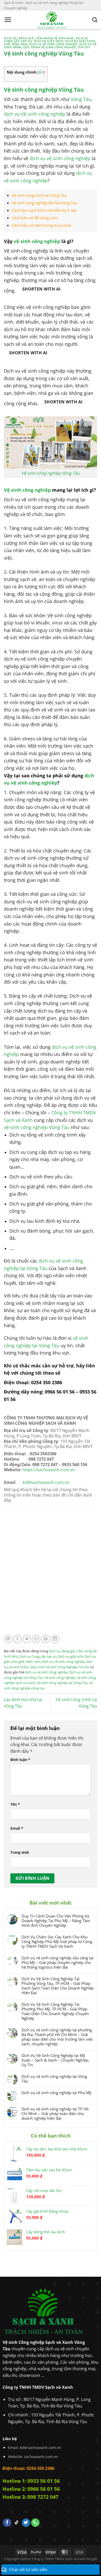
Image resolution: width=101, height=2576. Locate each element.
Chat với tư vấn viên (28, 2570)
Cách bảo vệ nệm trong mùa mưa (41, 225)
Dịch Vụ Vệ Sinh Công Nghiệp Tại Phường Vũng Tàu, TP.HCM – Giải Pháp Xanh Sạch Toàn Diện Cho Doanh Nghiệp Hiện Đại (58, 1986)
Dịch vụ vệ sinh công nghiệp (53, 44)
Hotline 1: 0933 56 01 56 (31, 2481)
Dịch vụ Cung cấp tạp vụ (38, 1656)
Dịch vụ (10, 38)
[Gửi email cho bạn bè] (36, 1639)
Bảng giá (26, 38)
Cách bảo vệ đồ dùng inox (35, 218)
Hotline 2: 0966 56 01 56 (31, 2489)
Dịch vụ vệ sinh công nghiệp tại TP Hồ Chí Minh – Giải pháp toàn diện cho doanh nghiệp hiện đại (55, 2113)
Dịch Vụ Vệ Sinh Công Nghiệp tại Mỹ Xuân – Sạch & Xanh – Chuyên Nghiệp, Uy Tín (55, 2060)
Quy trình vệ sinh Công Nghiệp (49, 47)
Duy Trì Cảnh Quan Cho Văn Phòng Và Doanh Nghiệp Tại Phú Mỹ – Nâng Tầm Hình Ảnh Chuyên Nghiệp (56, 1921)
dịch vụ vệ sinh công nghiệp (60, 158)
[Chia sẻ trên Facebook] (17, 1639)
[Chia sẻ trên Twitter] (27, 1639)
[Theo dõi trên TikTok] (17, 2523)
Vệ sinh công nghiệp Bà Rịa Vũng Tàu (44, 203)
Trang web (20, 1852)
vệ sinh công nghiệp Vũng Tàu (37, 1127)
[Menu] (8, 20)
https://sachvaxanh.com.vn (49, 1470)
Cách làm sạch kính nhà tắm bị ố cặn (44, 210)
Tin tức (84, 47)
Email (17, 1828)
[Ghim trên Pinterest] (46, 1639)
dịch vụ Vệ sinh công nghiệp (35, 114)
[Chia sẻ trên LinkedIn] (55, 1639)
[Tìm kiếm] (95, 20)
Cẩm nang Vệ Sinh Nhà (55, 38)
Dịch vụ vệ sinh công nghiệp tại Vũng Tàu (54, 2079)
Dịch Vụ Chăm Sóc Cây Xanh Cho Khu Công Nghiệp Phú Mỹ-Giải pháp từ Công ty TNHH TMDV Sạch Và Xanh (57, 1941)
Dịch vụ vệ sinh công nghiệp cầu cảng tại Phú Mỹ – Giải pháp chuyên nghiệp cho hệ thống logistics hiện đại (57, 1962)
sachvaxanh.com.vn (41, 2457)
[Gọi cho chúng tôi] (35, 2523)
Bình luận (20, 1760)
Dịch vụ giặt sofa (49, 41)
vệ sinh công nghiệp (37, 241)
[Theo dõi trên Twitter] (26, 2523)
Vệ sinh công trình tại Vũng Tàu (39, 195)
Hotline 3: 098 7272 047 (31, 2497)
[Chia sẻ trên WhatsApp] (8, 1639)
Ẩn (41, 72)
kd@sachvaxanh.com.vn (40, 2448)
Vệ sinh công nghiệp (27, 490)
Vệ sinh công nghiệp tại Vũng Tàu (62, 1683)
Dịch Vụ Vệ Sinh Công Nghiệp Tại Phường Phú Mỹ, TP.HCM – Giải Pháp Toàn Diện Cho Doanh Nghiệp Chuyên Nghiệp (55, 2011)
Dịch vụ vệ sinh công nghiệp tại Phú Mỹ (56, 2093)
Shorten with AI (41, 289)
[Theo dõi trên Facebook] (7, 2523)
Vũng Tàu (81, 99)
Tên (15, 1804)
